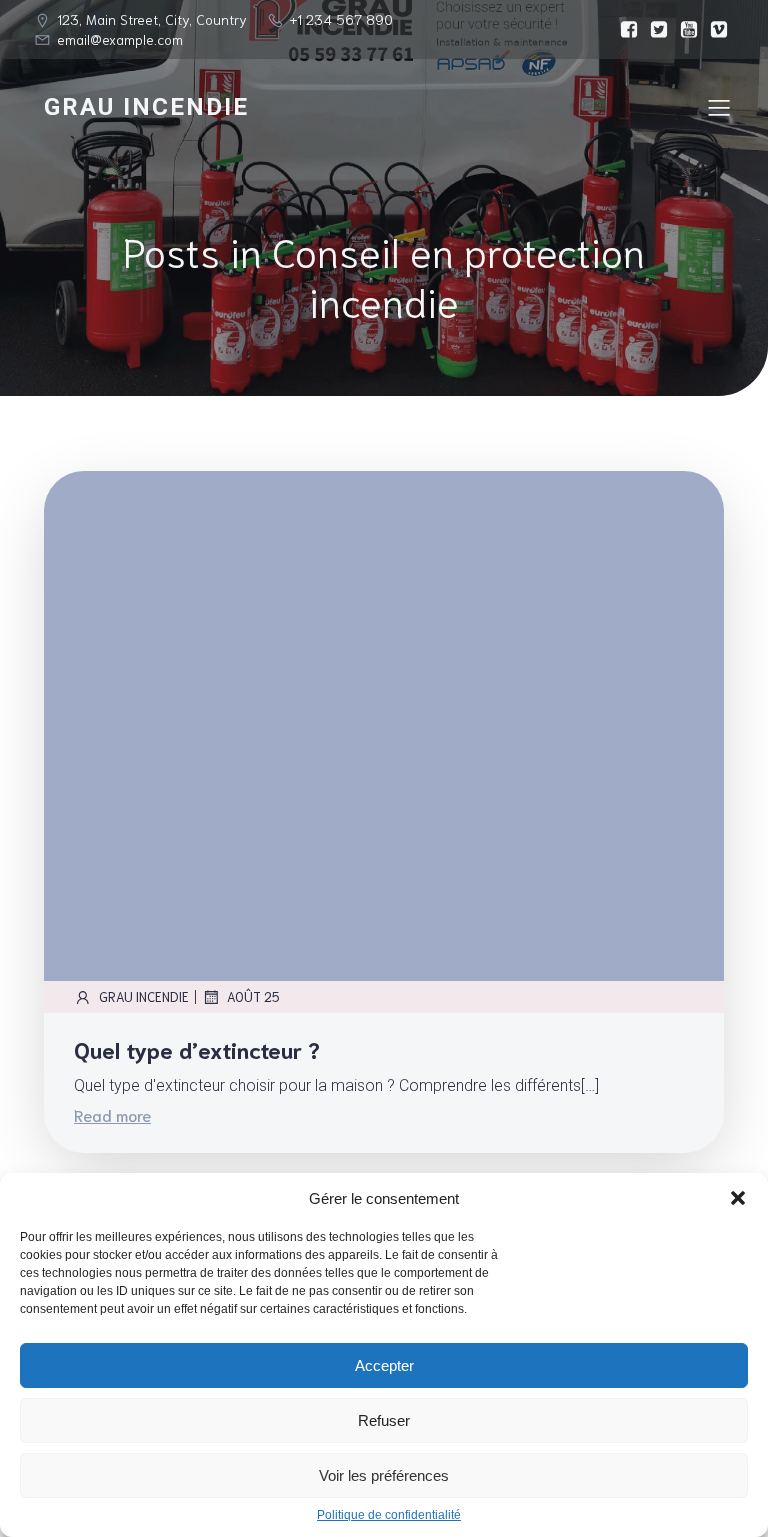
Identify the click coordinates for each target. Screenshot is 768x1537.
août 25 (253, 996)
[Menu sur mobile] (719, 107)
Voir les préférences (384, 1475)
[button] (738, 1198)
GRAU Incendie (144, 996)
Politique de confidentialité (389, 1515)
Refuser (384, 1420)
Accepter (384, 1365)
